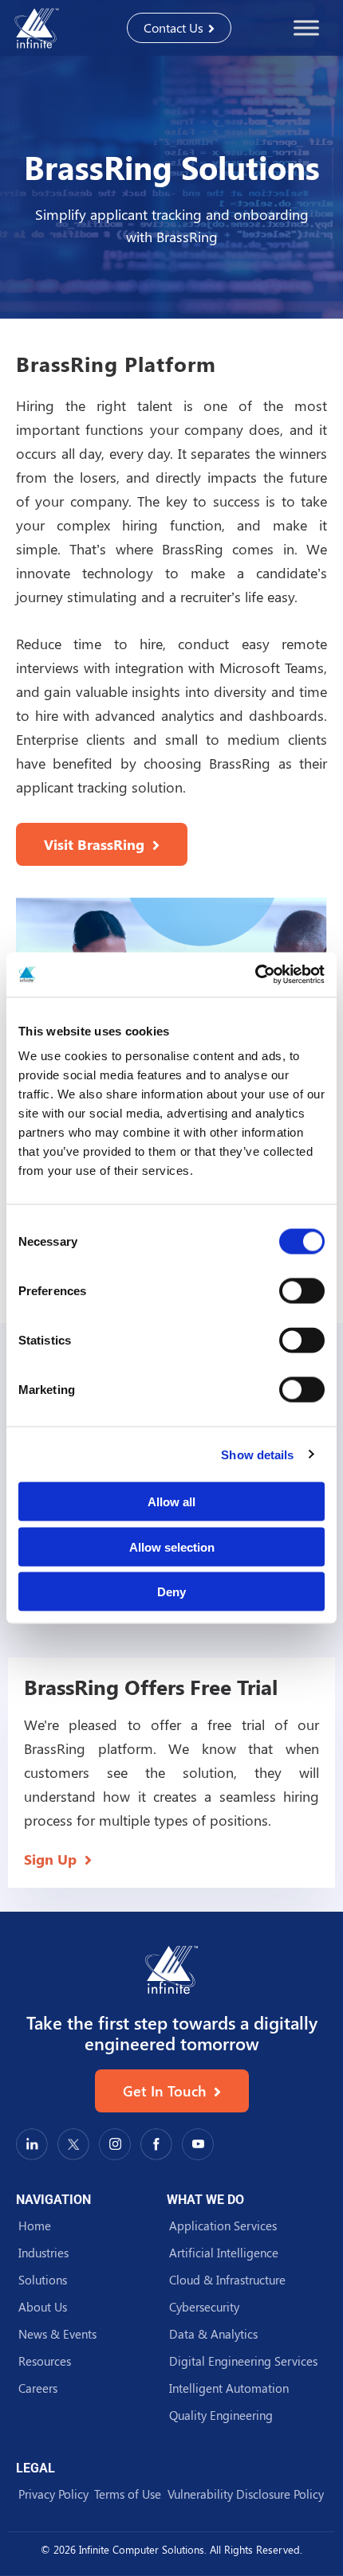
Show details (257, 1454)
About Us (43, 2307)
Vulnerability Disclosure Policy (246, 2494)
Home (35, 2226)
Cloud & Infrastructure (227, 2280)
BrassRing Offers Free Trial (151, 1687)
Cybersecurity (204, 2307)
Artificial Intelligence (224, 2253)
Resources (45, 2361)
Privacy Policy (53, 2494)
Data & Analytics (213, 2334)
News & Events (57, 2334)
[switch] (302, 1291)
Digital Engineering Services (243, 2361)
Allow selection (172, 1546)
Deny (171, 1592)
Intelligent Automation (229, 2388)
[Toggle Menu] (306, 27)
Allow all (171, 1502)
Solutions (43, 2280)
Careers (38, 2388)
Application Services (223, 2226)
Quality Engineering (221, 2415)
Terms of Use (128, 2494)
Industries (43, 2253)
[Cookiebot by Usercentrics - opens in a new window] (255, 975)
